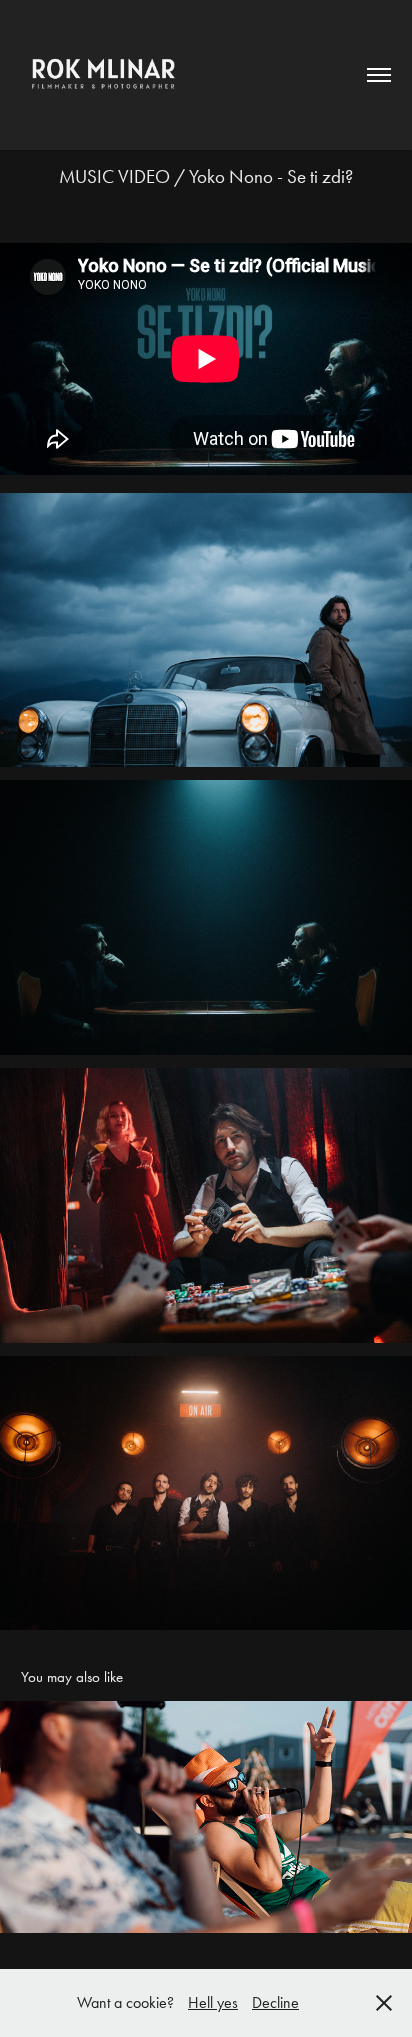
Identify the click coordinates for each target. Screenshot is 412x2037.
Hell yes (213, 2002)
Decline (275, 2002)
